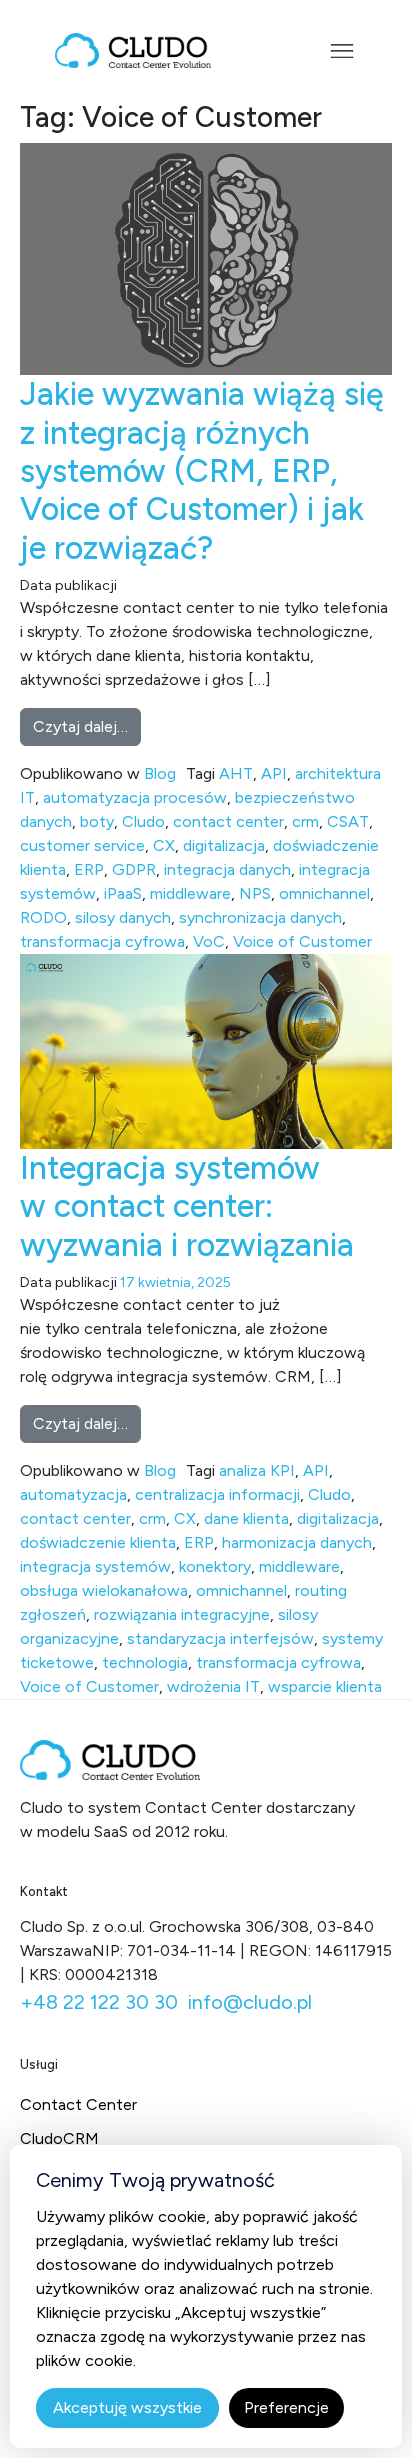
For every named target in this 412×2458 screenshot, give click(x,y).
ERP (89, 869)
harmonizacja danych (297, 1542)
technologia (145, 1662)
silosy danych (123, 917)
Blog (160, 773)
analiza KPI (257, 1470)
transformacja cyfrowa (102, 941)
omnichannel (324, 893)
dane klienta (246, 1518)
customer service (82, 845)
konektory (215, 1566)
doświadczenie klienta (98, 1542)
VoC (209, 941)
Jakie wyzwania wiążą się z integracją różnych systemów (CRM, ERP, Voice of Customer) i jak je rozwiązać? (202, 471)
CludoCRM (59, 2138)
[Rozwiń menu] (342, 51)
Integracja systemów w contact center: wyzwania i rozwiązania (187, 1206)
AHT (236, 773)
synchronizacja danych (260, 917)
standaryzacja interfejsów (220, 1638)
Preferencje (286, 2407)
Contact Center (78, 2104)
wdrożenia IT (213, 1686)
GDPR (134, 869)
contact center (228, 821)
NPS (255, 893)
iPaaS (123, 893)
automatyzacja (73, 1494)
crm (305, 821)
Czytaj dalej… (87, 726)
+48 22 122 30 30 (99, 2002)
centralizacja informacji (217, 1494)
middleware (190, 893)
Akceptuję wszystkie (127, 2407)
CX (164, 845)
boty (97, 821)
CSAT (348, 821)
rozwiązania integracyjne (182, 1614)
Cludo (143, 821)
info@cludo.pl (250, 2002)
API (274, 773)
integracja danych (227, 869)
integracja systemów (95, 1566)
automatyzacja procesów (135, 797)
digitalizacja (224, 845)
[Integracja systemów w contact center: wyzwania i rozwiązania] (206, 1050)
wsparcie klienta (325, 1686)
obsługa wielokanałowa (104, 1590)
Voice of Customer (302, 941)
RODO (43, 917)
